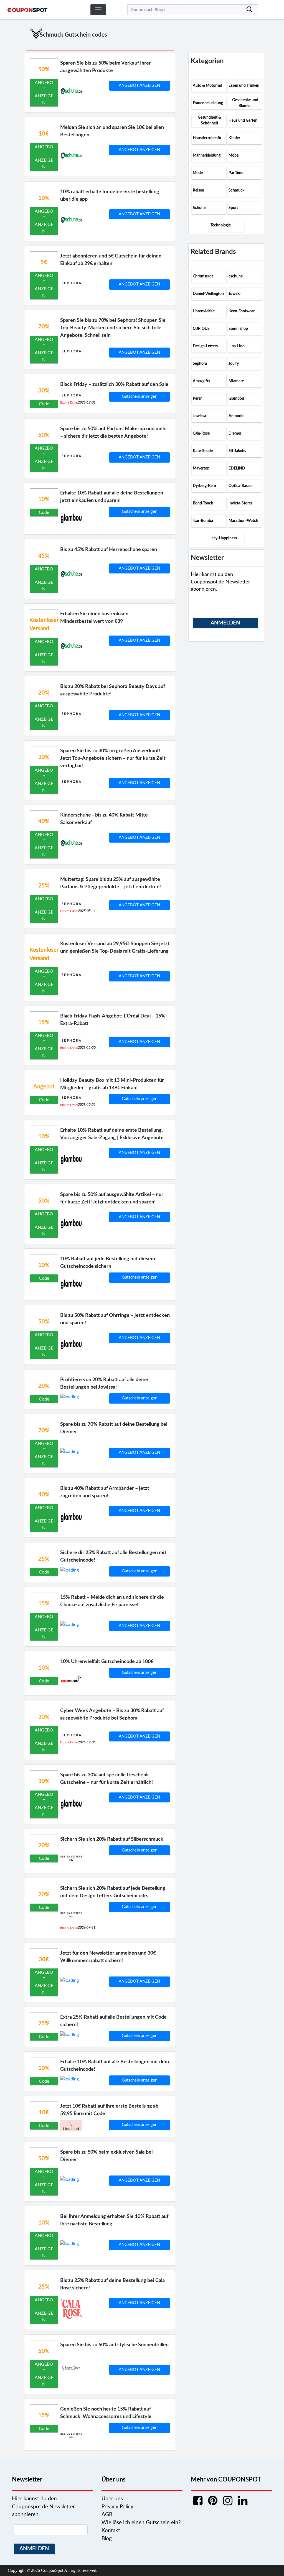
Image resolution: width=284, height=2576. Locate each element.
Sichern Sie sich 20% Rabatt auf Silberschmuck (112, 1839)
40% (44, 822)
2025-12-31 (87, 1105)
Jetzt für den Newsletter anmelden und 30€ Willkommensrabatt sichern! (108, 1957)
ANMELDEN (225, 623)
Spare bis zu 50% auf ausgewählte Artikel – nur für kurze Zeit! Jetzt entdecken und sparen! (112, 1198)
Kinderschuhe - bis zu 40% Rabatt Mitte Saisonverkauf (104, 819)
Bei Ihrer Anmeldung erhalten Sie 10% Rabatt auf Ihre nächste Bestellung (114, 2220)
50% (44, 70)
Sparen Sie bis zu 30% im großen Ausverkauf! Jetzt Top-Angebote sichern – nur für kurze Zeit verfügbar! (113, 758)
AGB (107, 2515)
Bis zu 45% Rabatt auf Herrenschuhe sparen (109, 550)
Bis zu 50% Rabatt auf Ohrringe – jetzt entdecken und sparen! (115, 1319)
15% (44, 1022)
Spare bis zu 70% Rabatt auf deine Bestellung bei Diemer (114, 1428)
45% (44, 556)
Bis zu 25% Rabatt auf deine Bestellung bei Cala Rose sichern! (112, 2284)
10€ (44, 134)
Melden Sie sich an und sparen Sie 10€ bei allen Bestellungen (112, 131)
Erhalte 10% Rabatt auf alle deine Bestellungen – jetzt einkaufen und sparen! (114, 497)
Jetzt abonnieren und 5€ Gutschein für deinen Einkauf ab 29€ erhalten (111, 260)
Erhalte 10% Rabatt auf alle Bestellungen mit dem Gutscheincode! (115, 2066)
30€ (44, 1960)
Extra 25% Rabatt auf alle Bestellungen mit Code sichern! (113, 2021)
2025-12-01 (87, 402)
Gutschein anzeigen (140, 396)
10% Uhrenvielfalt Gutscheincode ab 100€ (107, 1662)
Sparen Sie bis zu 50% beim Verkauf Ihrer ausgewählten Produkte (106, 67)
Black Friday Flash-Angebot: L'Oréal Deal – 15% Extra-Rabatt (113, 1020)
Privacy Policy (117, 2507)
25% (44, 886)
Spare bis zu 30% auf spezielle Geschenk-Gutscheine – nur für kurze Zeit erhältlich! (106, 1779)
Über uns (112, 2499)
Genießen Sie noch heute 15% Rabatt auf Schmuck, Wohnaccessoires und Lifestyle (106, 2413)
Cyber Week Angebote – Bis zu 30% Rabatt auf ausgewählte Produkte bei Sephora (112, 1714)
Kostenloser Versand (44, 624)
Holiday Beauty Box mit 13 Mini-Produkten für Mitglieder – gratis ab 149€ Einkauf (112, 1084)
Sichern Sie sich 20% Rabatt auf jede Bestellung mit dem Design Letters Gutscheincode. (113, 1892)
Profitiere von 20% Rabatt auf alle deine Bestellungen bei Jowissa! (104, 1383)
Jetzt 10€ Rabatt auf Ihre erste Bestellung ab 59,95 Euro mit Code (109, 2110)
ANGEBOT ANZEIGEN (139, 86)
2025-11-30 (87, 1048)
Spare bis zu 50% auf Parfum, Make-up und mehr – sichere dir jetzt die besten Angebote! (114, 433)
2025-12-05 (87, 1742)
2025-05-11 (87, 911)
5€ (44, 262)
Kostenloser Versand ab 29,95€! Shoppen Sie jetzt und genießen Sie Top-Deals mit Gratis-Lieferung (115, 947)
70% (44, 327)
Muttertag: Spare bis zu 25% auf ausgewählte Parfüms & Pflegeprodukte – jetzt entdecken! (111, 883)
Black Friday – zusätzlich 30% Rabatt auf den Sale (114, 384)
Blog (107, 2539)
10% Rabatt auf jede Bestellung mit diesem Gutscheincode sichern (108, 1263)
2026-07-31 (87, 1928)
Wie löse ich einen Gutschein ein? (141, 2523)
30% (44, 391)
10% (44, 198)
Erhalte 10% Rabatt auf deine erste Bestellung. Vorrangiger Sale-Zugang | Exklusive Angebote (112, 1134)
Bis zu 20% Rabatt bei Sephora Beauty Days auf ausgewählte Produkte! (113, 690)
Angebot (44, 1087)
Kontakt (111, 2531)
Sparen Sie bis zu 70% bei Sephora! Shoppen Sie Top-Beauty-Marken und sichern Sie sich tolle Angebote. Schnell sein (113, 328)
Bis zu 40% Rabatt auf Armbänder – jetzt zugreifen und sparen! (105, 1492)
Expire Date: (69, 402)
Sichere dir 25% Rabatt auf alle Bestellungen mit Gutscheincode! (113, 1556)
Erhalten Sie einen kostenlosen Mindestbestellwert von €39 (94, 618)
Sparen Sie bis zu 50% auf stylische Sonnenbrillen (114, 2345)
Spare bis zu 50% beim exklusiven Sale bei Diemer (106, 2156)
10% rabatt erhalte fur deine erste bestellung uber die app (110, 196)
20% (44, 693)
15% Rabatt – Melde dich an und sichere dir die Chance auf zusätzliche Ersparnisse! (112, 1601)
